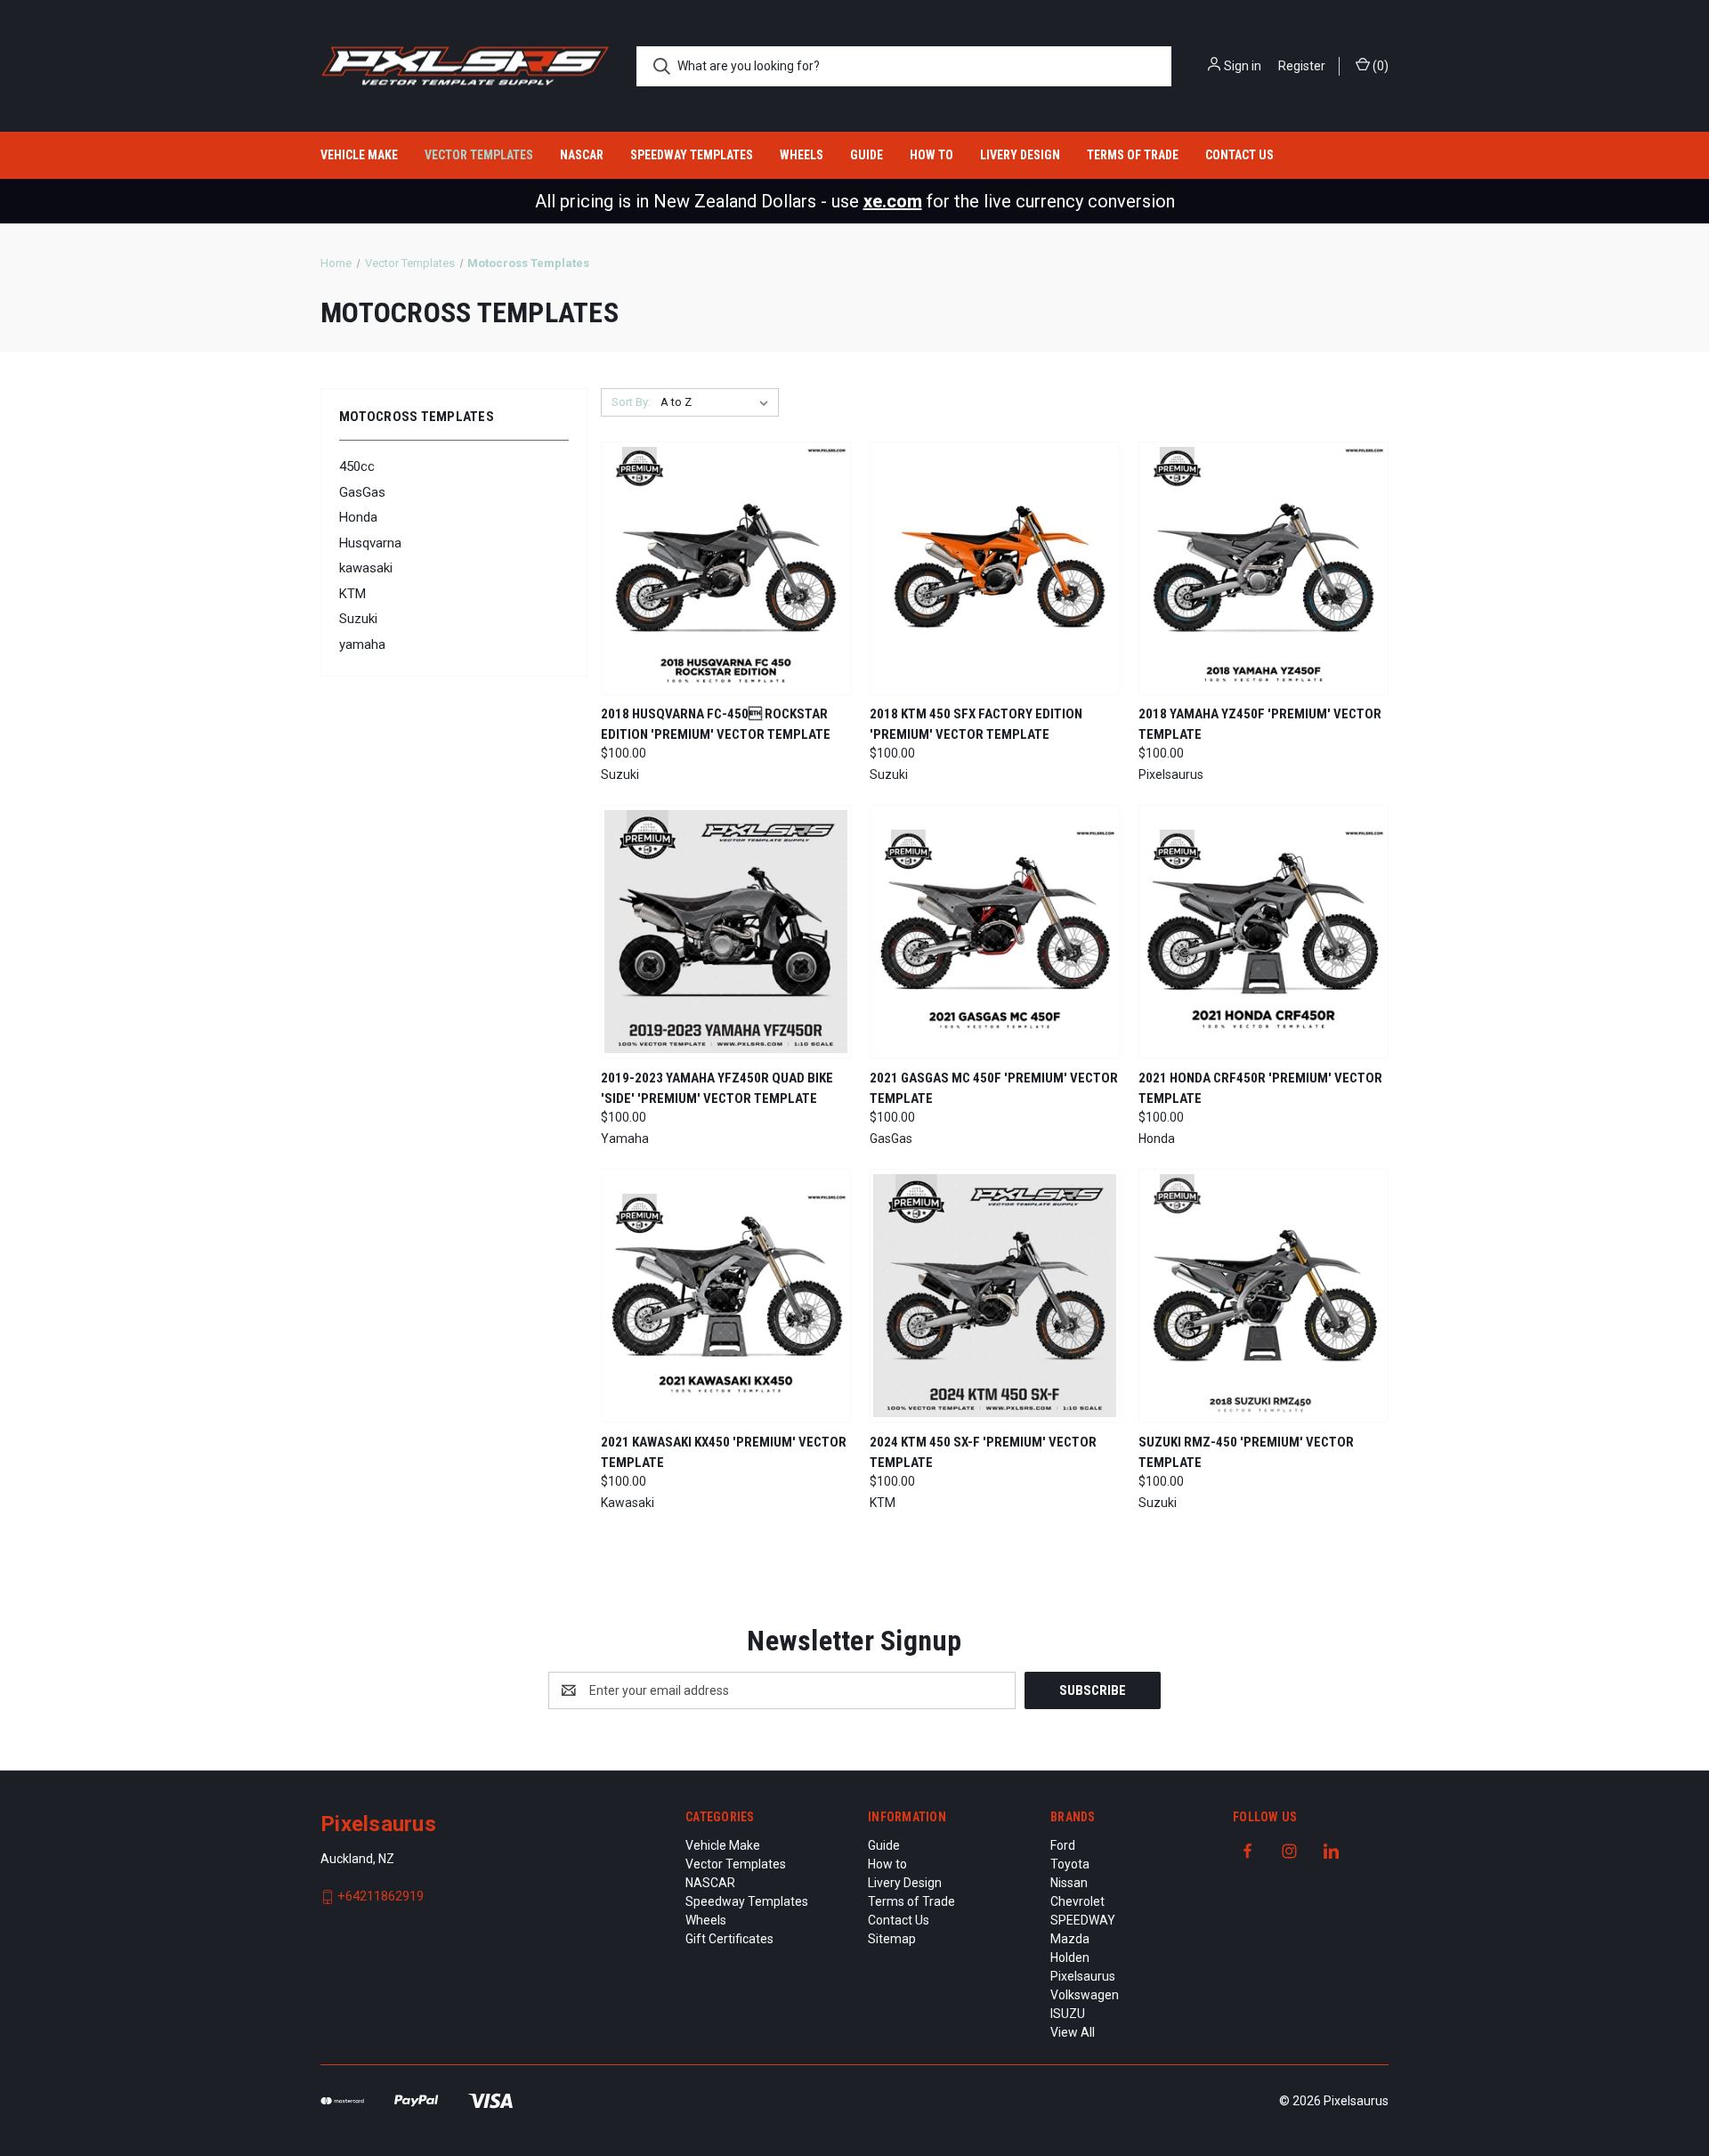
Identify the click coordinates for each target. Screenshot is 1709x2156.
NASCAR (582, 155)
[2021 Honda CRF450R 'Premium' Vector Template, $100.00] (1264, 932)
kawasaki (366, 568)
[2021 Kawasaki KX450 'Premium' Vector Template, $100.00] (726, 1296)
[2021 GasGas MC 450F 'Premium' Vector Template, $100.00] (995, 932)
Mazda (1070, 1939)
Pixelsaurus (1083, 1976)
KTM (352, 594)
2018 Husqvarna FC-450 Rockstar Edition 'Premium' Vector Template (716, 724)
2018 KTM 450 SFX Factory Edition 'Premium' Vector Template (976, 724)
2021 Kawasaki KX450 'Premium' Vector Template (724, 1452)
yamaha (362, 644)
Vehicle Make (359, 155)
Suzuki (358, 619)
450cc (357, 466)
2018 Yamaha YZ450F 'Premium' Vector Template (1260, 724)
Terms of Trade (1133, 155)
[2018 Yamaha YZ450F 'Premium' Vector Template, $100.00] (1264, 568)
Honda (358, 517)
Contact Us (1239, 155)
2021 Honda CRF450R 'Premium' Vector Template (1260, 1088)
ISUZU (1068, 2014)
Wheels (802, 155)
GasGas (362, 492)
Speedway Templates (692, 155)
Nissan (1069, 1883)
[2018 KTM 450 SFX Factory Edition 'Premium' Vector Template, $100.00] (995, 568)
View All (1073, 2032)
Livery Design (1020, 155)
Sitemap (892, 1939)
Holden (1070, 1957)
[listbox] (718, 402)
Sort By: (631, 402)
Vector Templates (479, 155)
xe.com (893, 201)
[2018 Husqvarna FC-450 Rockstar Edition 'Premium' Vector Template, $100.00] (726, 568)
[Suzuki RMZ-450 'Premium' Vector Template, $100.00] (1264, 1296)
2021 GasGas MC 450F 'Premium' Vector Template (994, 1088)
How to (931, 155)
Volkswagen (1085, 1995)
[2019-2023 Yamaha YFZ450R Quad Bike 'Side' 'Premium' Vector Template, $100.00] (726, 932)
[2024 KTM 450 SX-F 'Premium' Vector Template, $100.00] (995, 1296)
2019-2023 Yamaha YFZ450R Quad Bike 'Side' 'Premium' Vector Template (717, 1088)
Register (1302, 66)
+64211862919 (381, 1896)
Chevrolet (1077, 1901)
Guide (867, 155)
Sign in (1243, 66)
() (1379, 66)
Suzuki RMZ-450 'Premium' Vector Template (1246, 1452)
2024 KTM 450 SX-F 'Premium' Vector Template (983, 1452)
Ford (1063, 1845)
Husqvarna (370, 543)
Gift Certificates (729, 1939)
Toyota (1070, 1864)
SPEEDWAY (1083, 1920)
